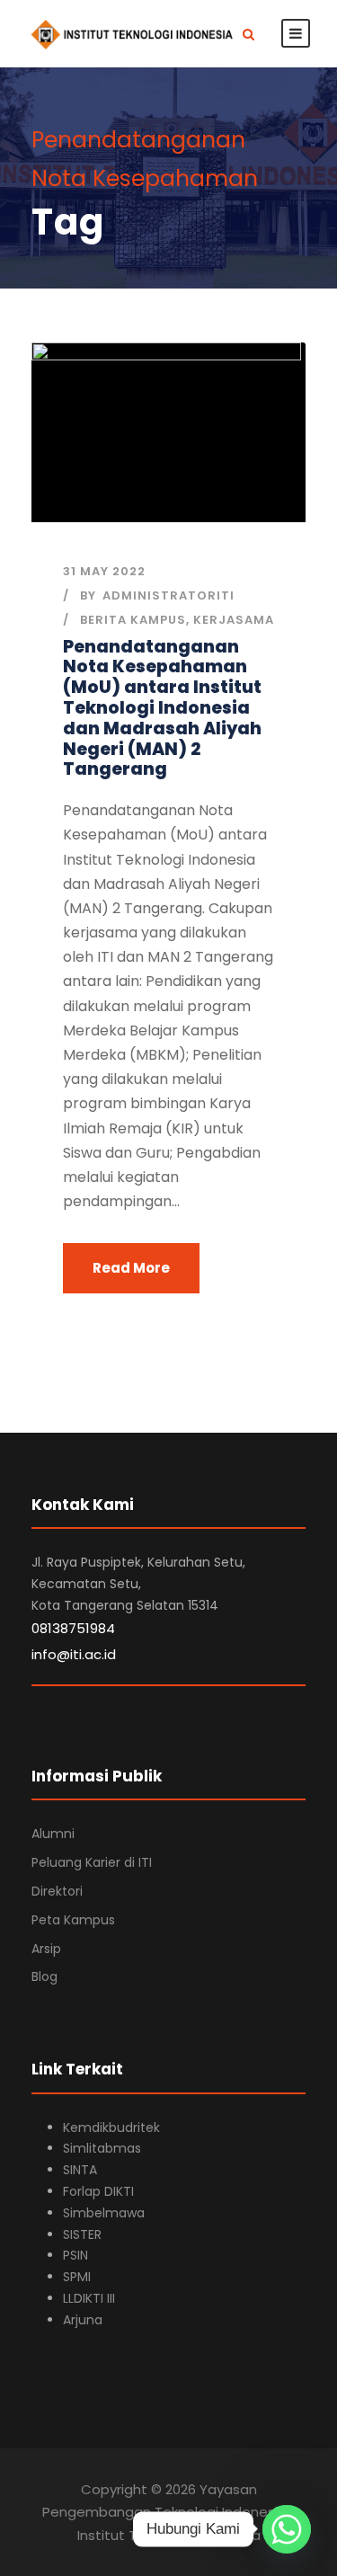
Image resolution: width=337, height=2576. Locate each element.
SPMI (77, 2277)
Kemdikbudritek (111, 2127)
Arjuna (83, 2320)
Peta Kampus (73, 1920)
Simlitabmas (102, 2148)
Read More (131, 1268)
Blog (44, 1976)
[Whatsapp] (287, 2529)
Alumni (53, 1834)
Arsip (46, 1949)
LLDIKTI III (89, 2298)
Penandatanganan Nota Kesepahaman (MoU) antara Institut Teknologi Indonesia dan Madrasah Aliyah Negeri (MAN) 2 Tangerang (162, 708)
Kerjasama (234, 620)
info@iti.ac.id (74, 1654)
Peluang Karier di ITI (92, 1862)
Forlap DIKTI (98, 2191)
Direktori (57, 1891)
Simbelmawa (104, 2213)
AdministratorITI (168, 595)
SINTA (80, 2170)
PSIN (75, 2255)
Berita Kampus (133, 620)
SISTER (82, 2234)
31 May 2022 (104, 571)
